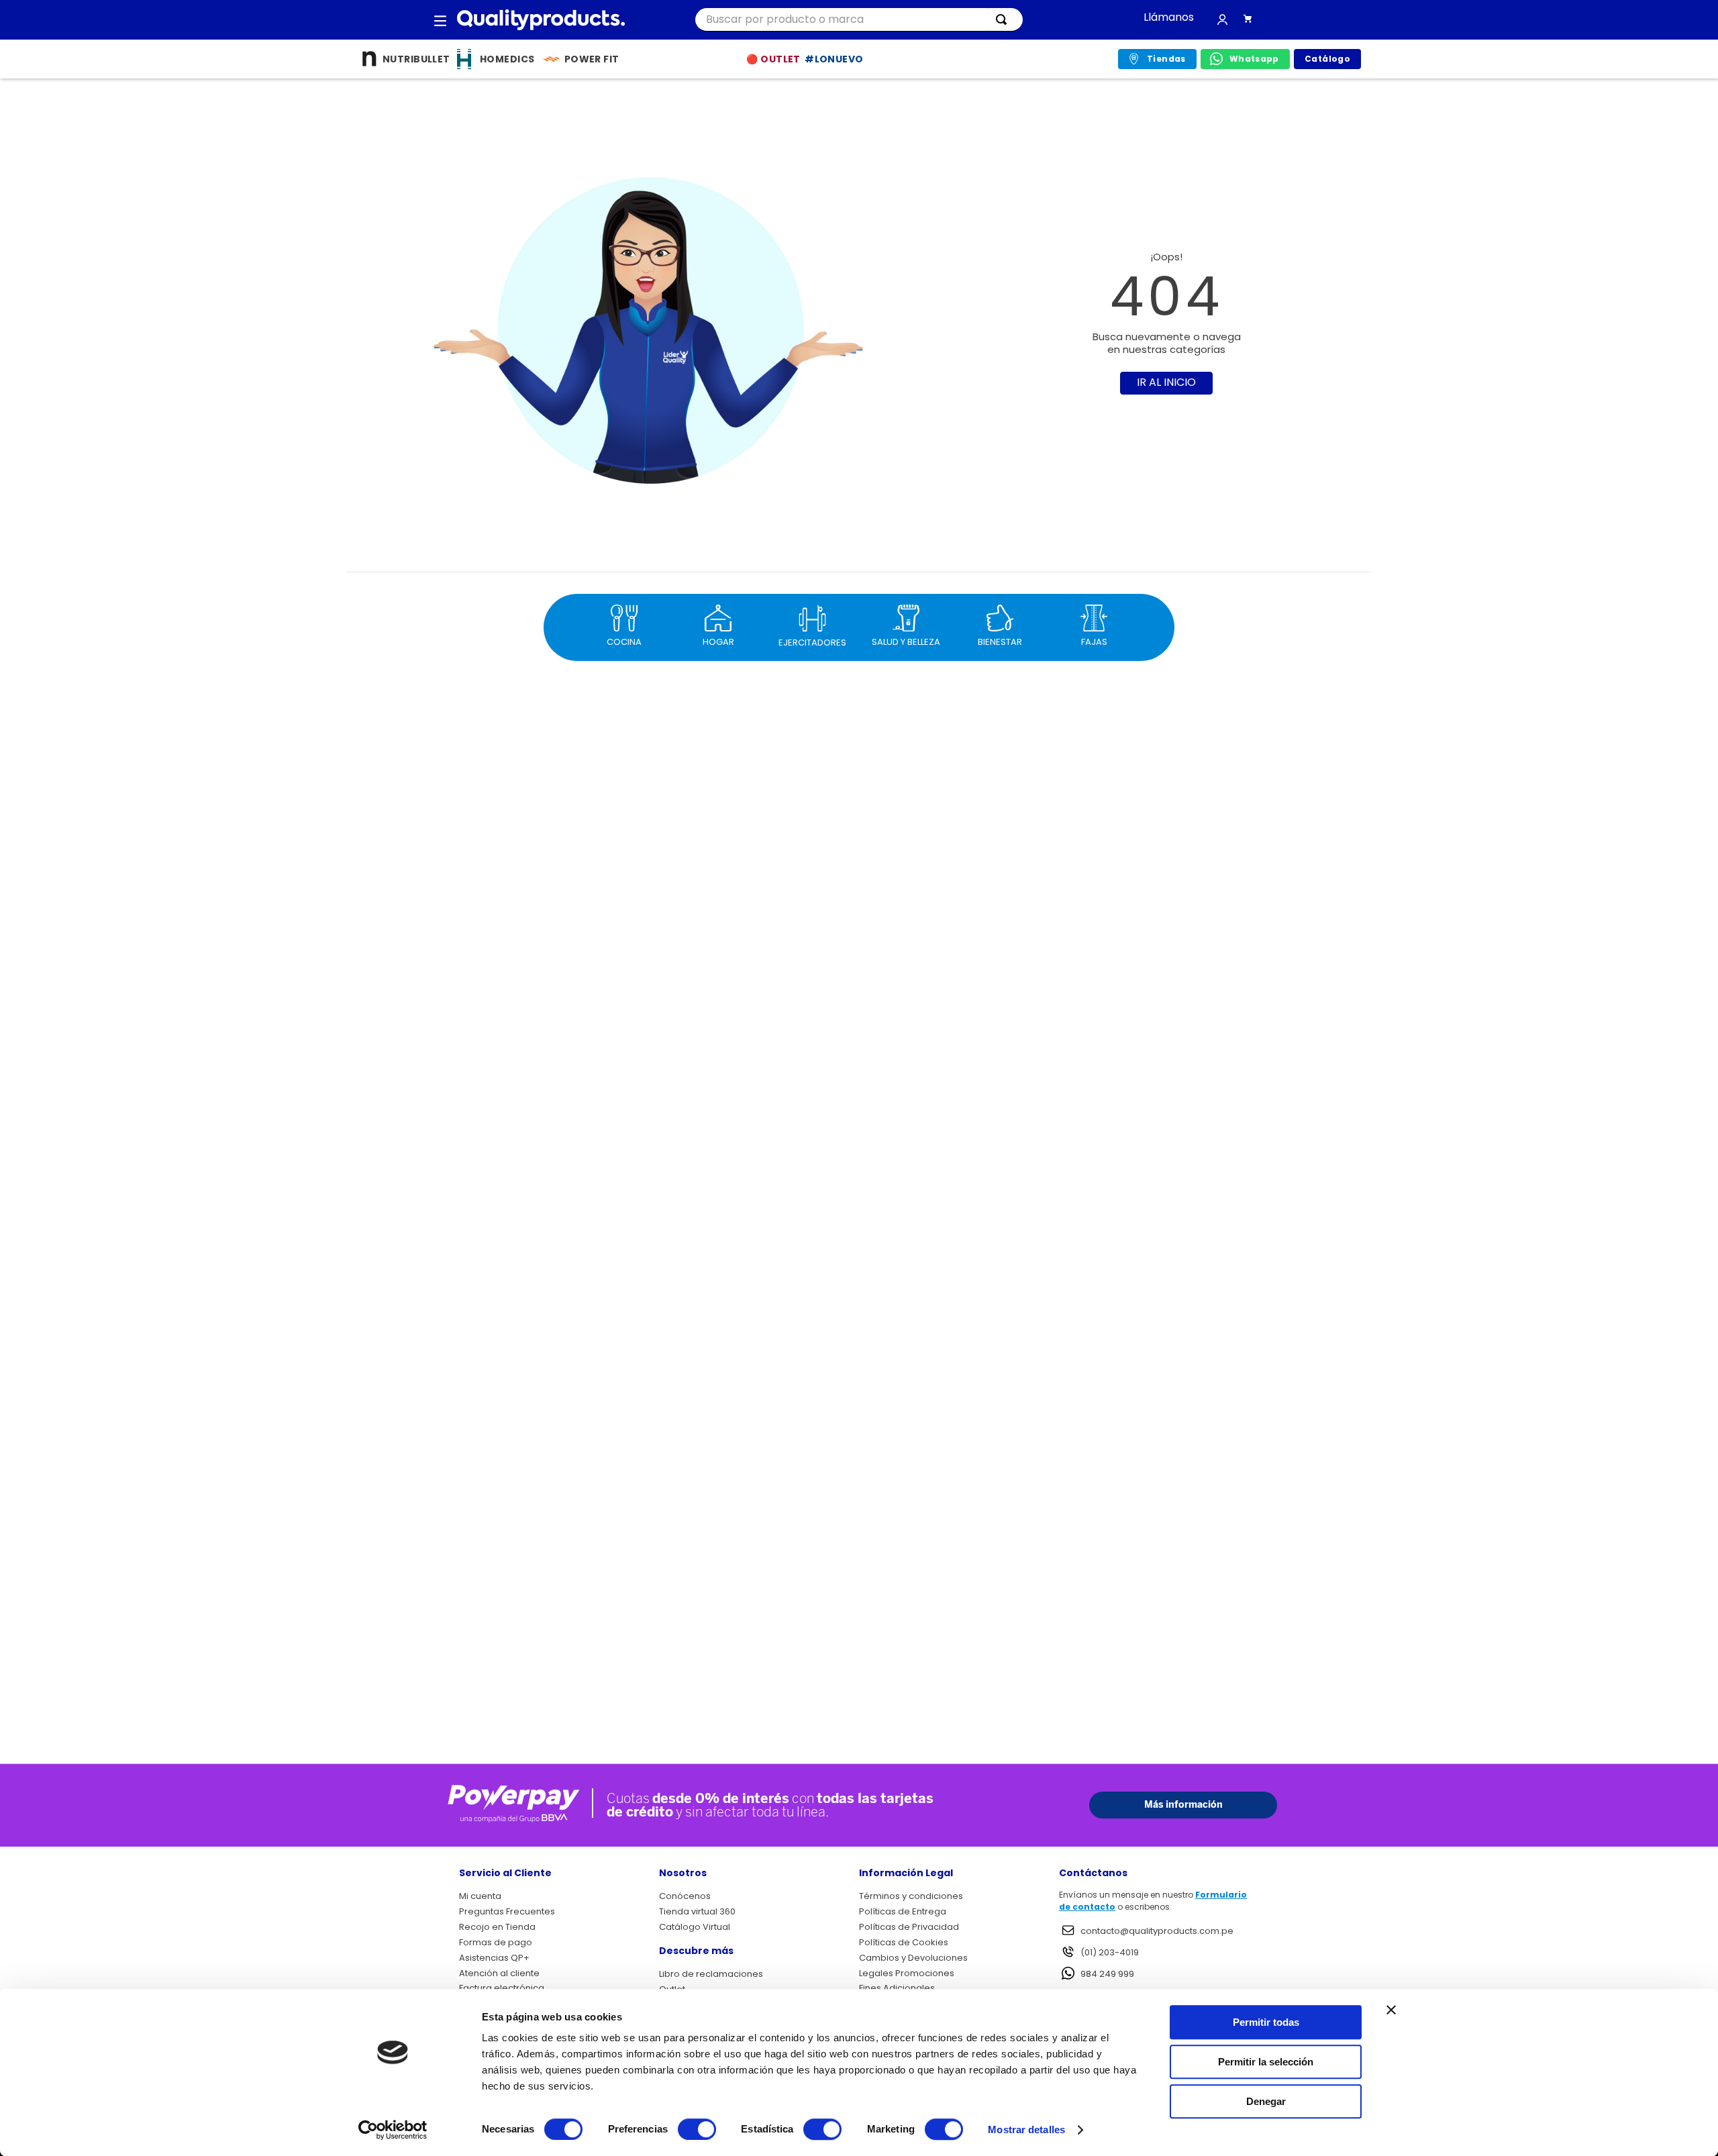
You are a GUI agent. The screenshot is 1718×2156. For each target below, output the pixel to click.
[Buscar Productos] (1004, 19)
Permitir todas (1266, 2022)
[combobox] (859, 20)
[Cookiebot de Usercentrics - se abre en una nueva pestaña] (393, 2130)
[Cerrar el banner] (1391, 2010)
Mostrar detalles (1026, 2129)
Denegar (1266, 2101)
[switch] (697, 2129)
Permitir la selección (1266, 2062)
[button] (440, 20)
